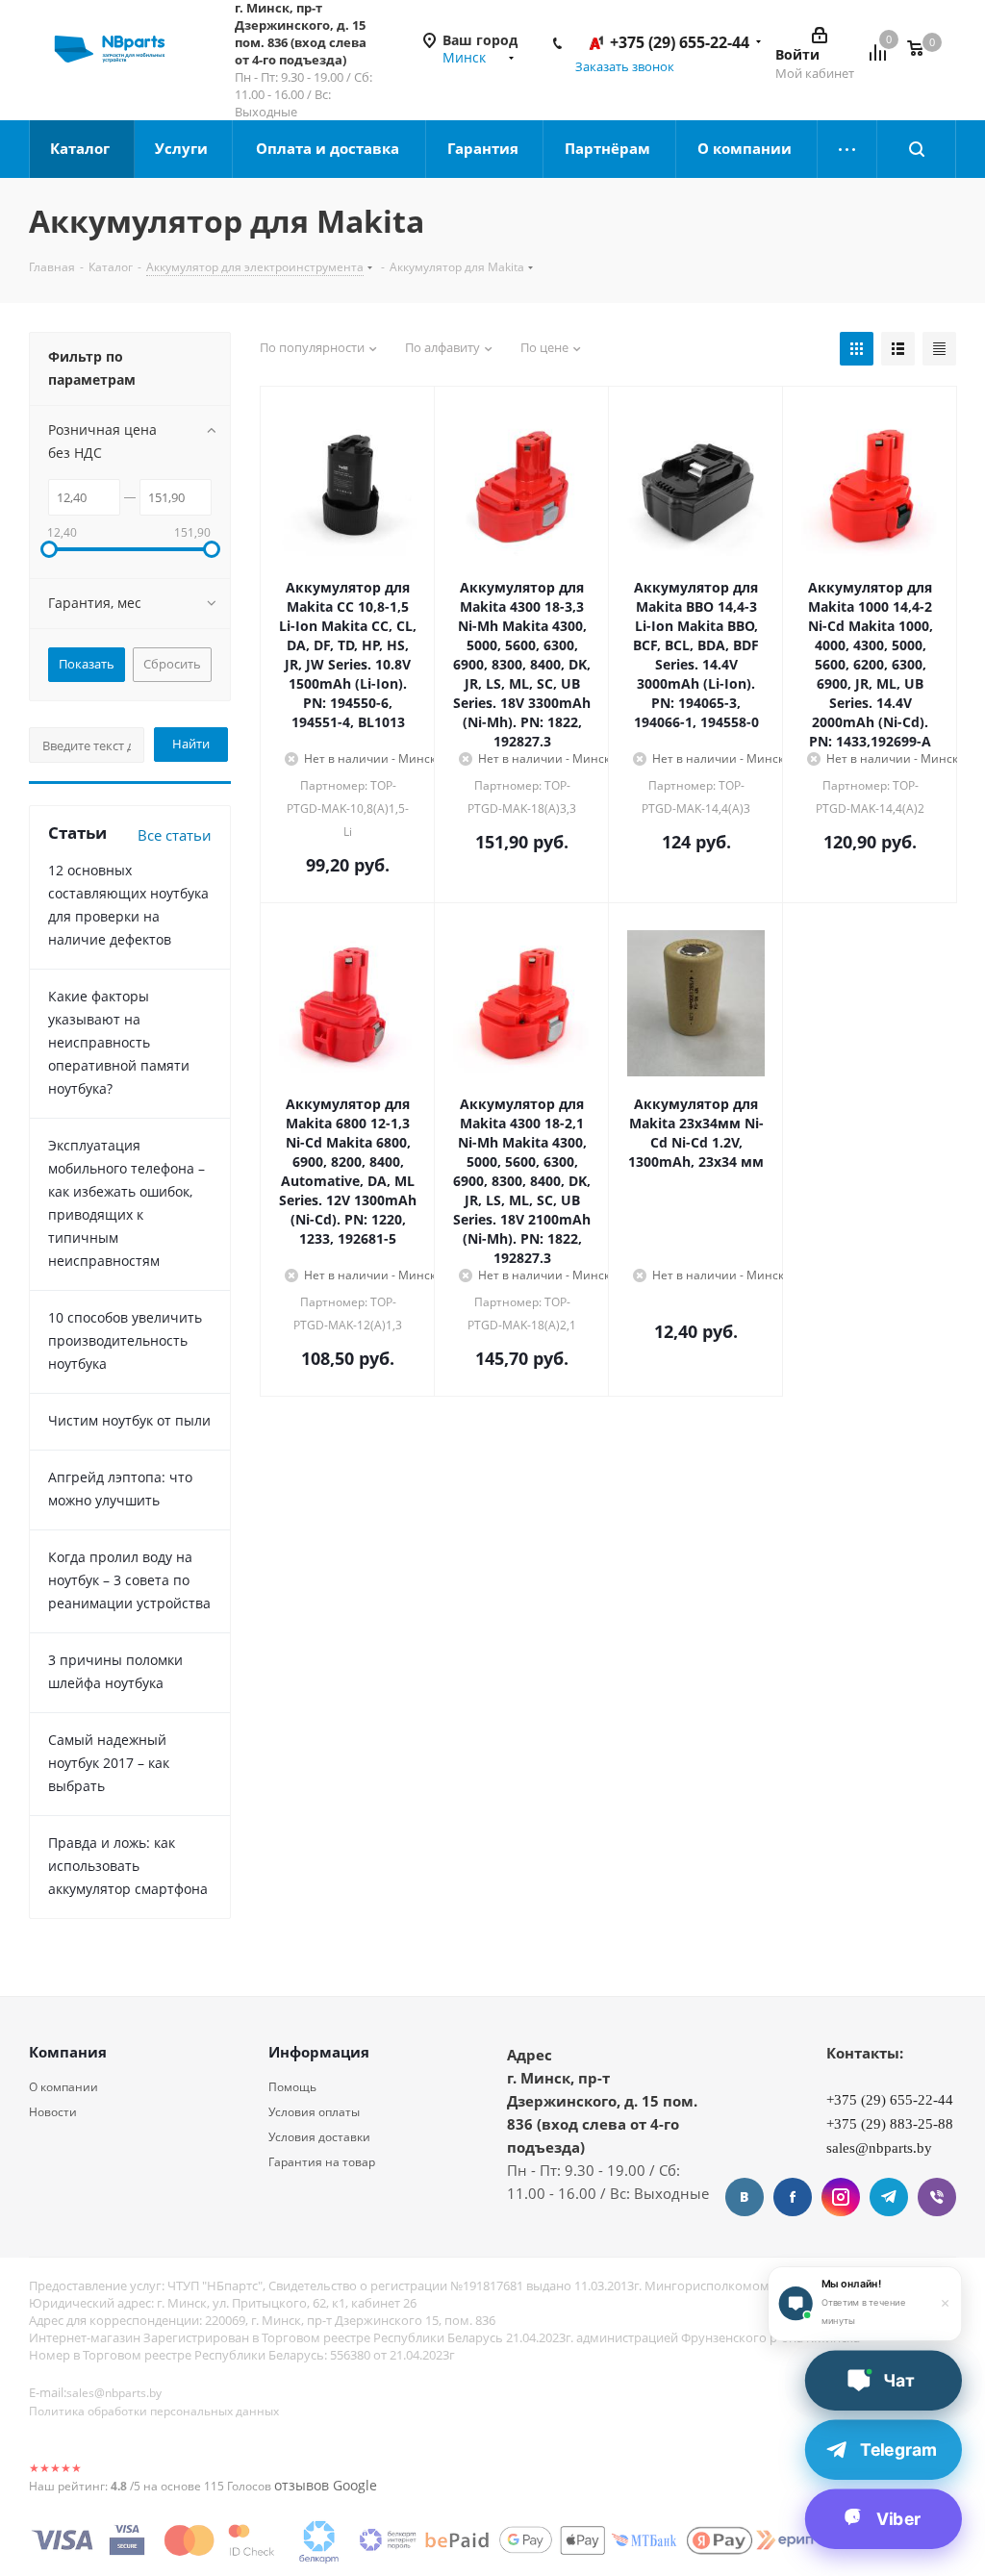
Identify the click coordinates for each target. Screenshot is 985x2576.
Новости (53, 2112)
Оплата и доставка (329, 148)
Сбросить (172, 664)
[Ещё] (847, 149)
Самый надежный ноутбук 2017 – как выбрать (109, 1763)
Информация (319, 2052)
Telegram (889, 2197)
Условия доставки (319, 2137)
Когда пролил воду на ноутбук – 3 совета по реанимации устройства (129, 1580)
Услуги (183, 148)
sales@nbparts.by (114, 2393)
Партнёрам (609, 148)
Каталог (82, 148)
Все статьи (175, 835)
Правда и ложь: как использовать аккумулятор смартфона (128, 1866)
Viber (937, 2197)
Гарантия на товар (322, 2162)
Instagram (841, 2197)
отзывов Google (326, 2485)
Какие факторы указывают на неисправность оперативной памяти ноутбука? (119, 1042)
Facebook (793, 2197)
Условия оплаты (314, 2112)
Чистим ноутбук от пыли (129, 1420)
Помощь (292, 2087)
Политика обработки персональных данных (154, 2411)
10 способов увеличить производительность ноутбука (125, 1340)
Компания (68, 2052)
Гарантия (485, 148)
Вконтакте (745, 2197)
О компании (746, 148)
